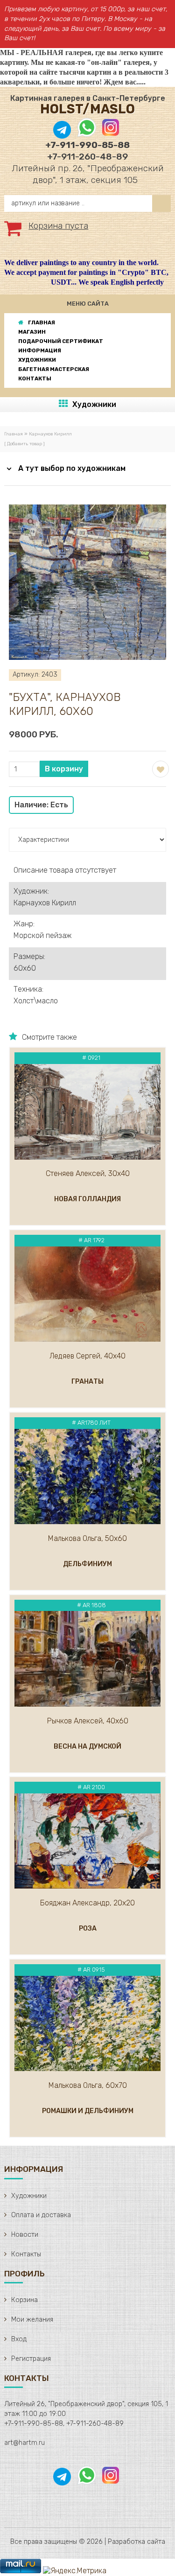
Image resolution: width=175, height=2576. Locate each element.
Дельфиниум (87, 1564)
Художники (94, 404)
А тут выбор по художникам (72, 468)
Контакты (26, 2254)
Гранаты (87, 1382)
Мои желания (32, 2320)
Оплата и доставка (41, 2215)
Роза (88, 1928)
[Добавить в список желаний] (160, 768)
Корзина (24, 2300)
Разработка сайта (136, 2542)
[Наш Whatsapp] (87, 134)
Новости (25, 2235)
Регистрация (31, 2359)
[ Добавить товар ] (24, 444)
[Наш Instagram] (110, 134)
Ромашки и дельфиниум (88, 2111)
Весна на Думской (87, 1746)
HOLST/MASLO (87, 109)
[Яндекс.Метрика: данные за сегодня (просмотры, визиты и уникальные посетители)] (75, 2571)
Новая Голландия (87, 1199)
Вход (19, 2339)
